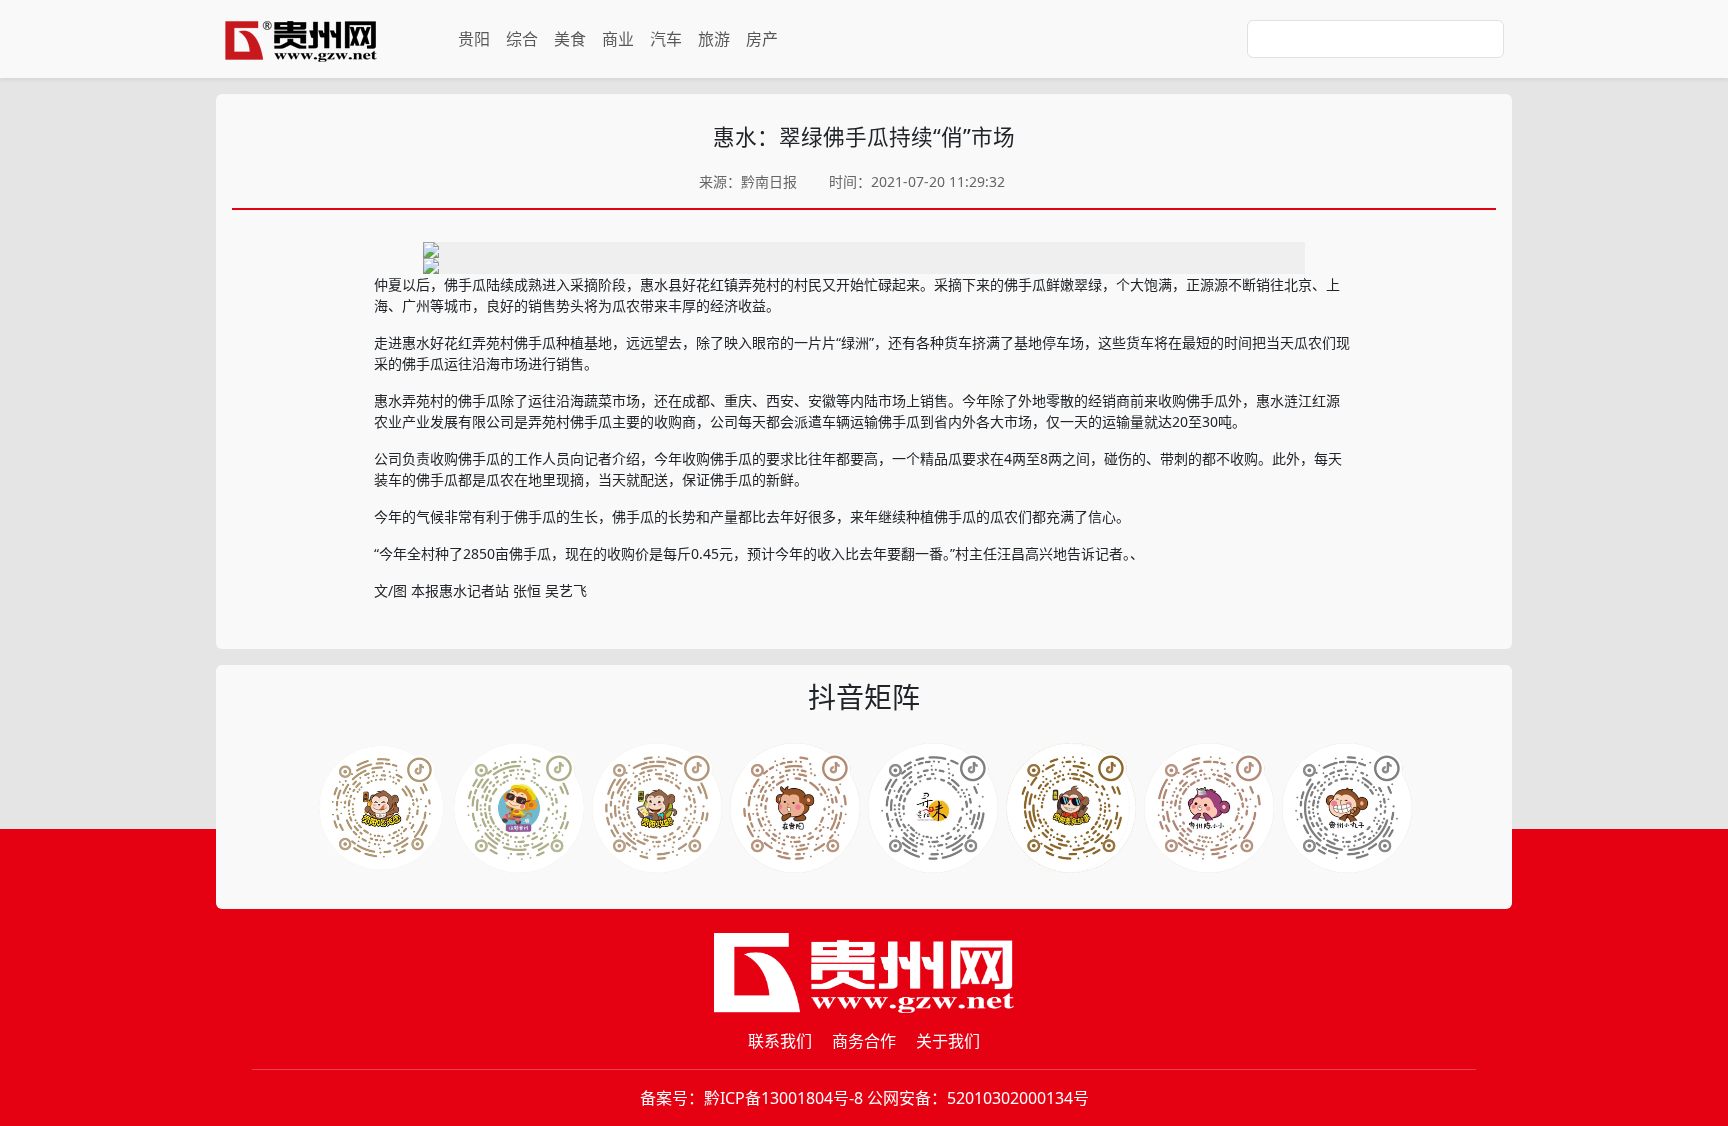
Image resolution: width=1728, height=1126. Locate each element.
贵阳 (474, 39)
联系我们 (780, 1041)
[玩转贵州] (519, 808)
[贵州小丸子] (1347, 808)
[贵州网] (301, 39)
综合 (522, 39)
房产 (762, 39)
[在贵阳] (795, 808)
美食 (570, 39)
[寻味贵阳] (933, 808)
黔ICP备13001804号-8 (783, 1098)
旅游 (714, 39)
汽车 (666, 39)
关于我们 (948, 1041)
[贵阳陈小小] (1209, 808)
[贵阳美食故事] (1071, 808)
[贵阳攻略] (657, 808)
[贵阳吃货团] (381, 808)
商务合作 (864, 1041)
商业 (618, 39)
